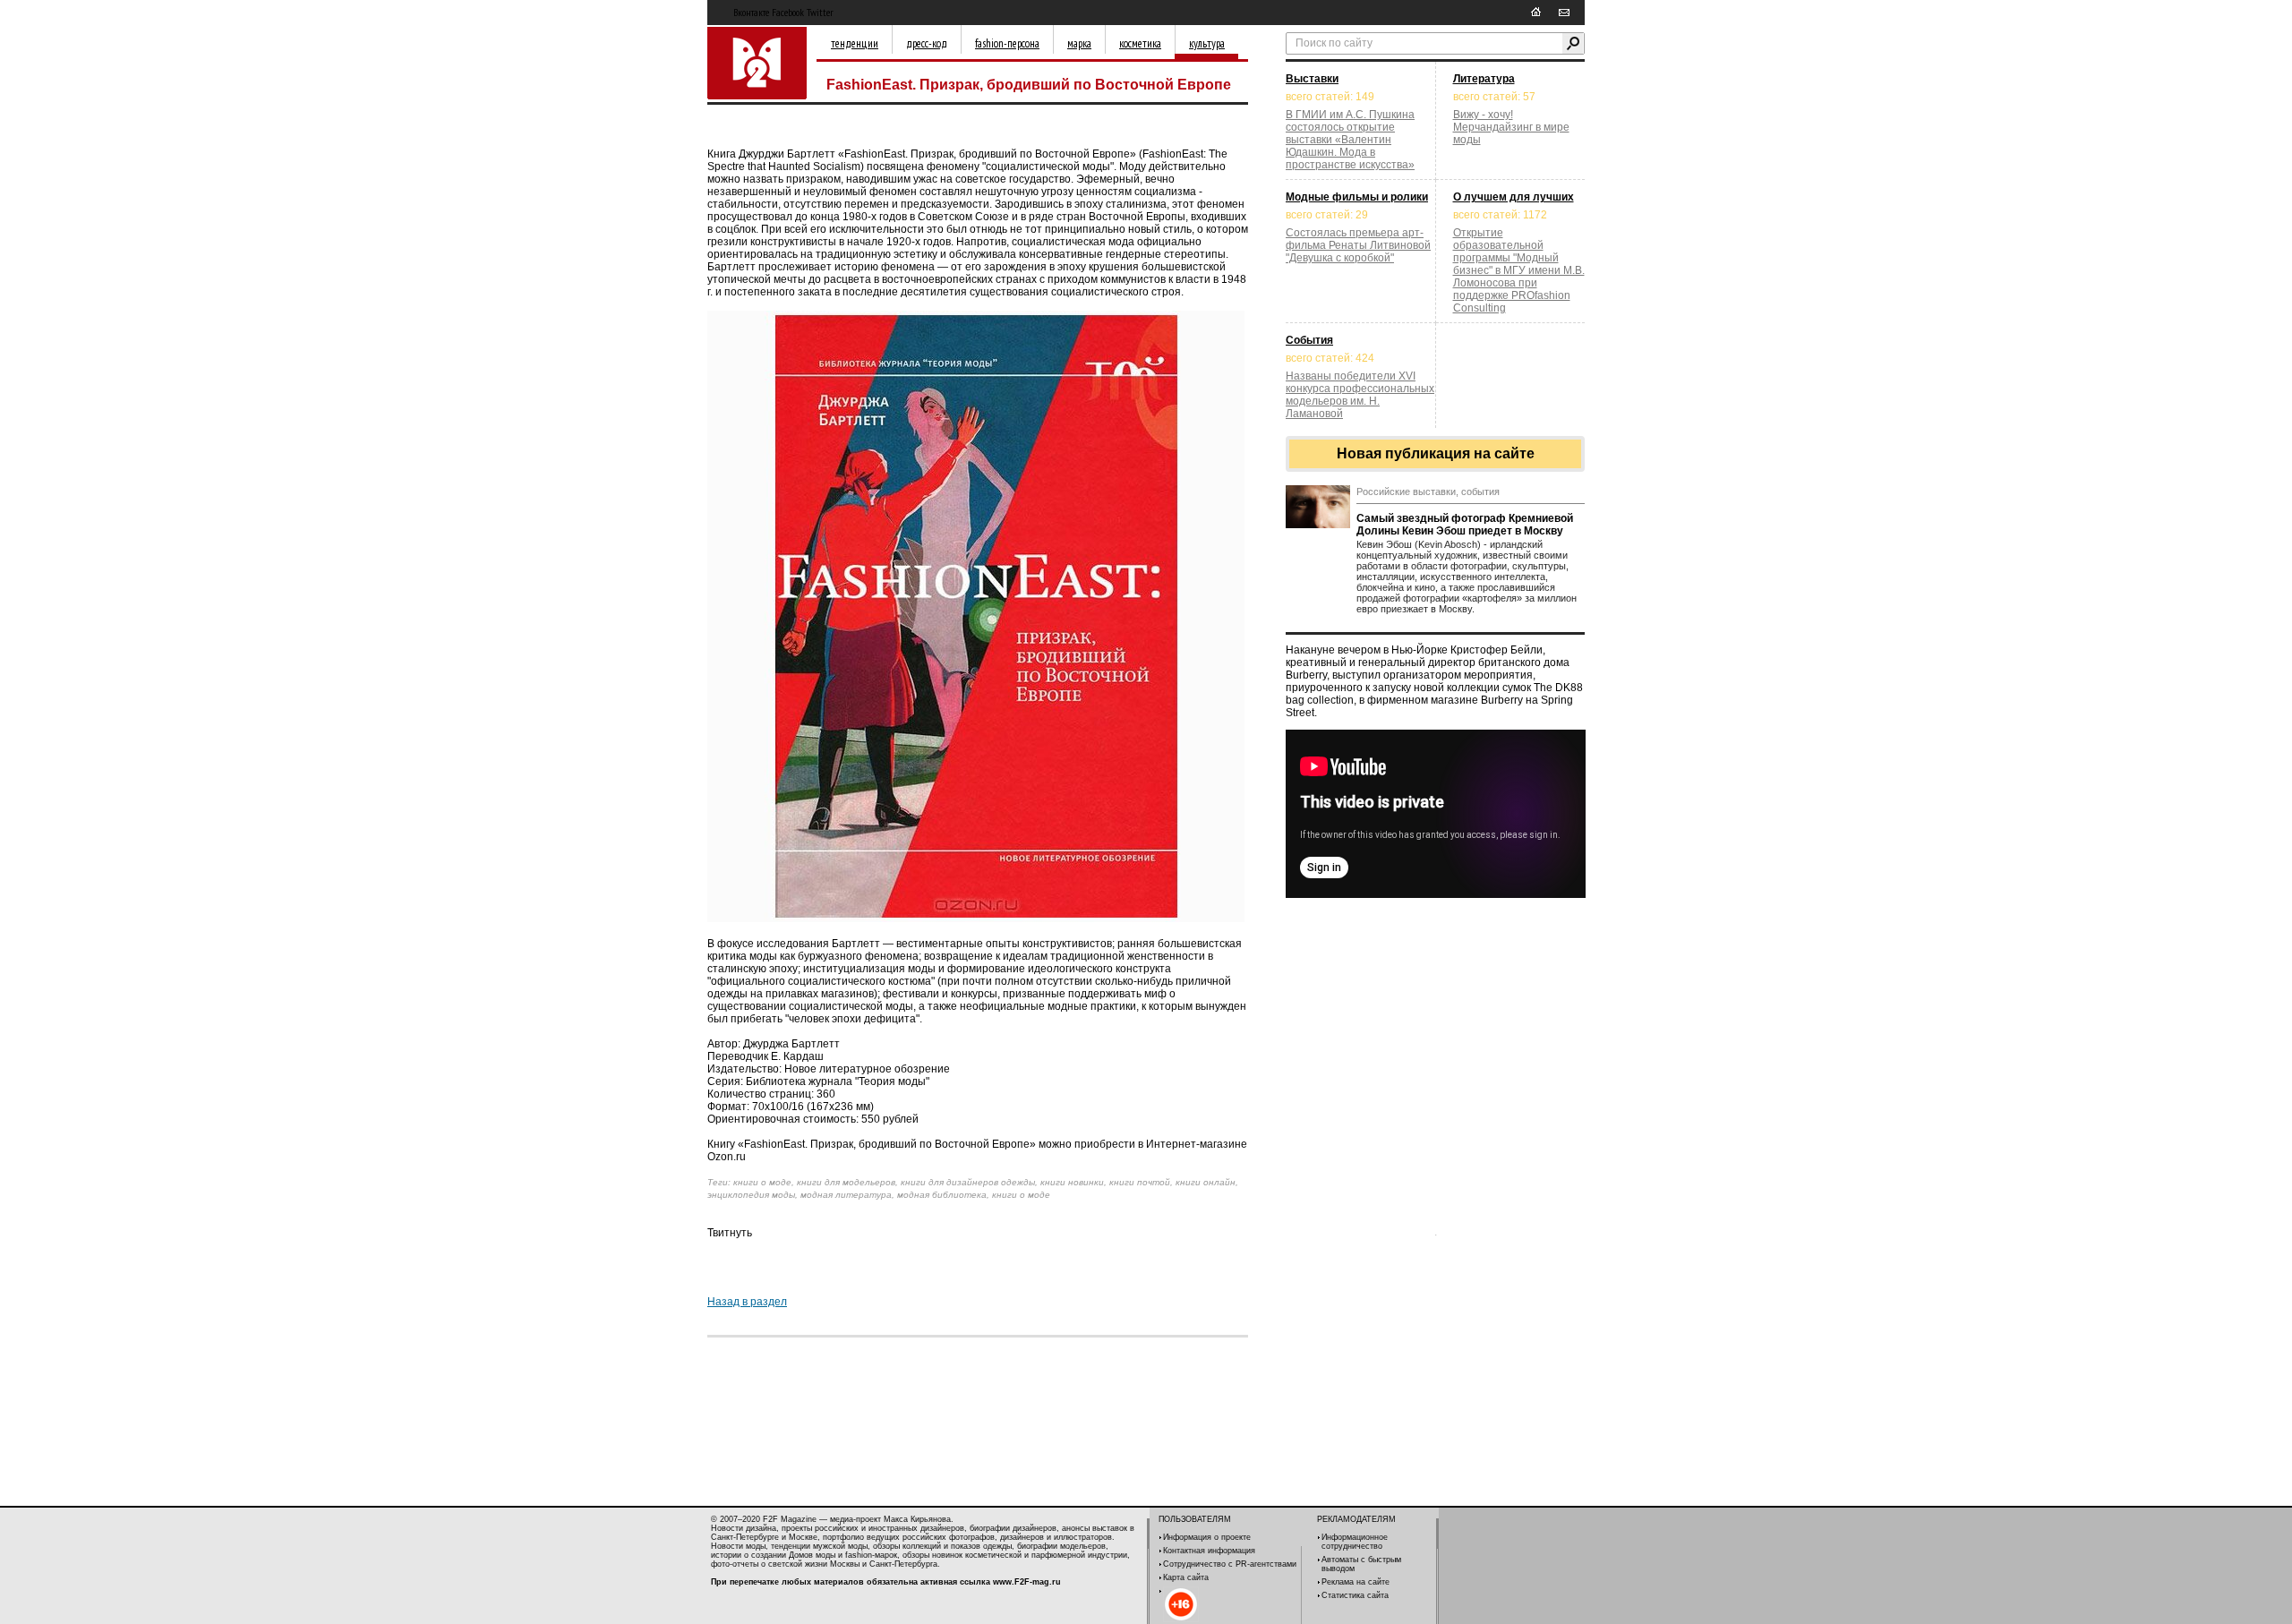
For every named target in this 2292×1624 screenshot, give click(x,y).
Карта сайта (1186, 1577)
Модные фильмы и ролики (1357, 197)
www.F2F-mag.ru (1027, 1582)
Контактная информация (1209, 1551)
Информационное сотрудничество (1355, 1542)
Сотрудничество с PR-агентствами (1230, 1564)
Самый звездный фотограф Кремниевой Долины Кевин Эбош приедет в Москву (1465, 525)
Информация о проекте (1207, 1537)
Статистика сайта (1355, 1595)
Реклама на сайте (1356, 1582)
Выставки (1312, 79)
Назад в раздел (747, 1302)
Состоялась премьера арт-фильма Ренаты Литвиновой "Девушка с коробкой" (1358, 245)
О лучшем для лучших (1514, 197)
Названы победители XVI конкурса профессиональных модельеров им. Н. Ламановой (1360, 395)
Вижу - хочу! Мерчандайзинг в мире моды (1511, 127)
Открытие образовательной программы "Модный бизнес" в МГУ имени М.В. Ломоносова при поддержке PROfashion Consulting (1519, 270)
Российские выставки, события (1428, 491)
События (1309, 340)
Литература (1484, 79)
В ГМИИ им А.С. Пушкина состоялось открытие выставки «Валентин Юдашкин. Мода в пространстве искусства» (1350, 140)
